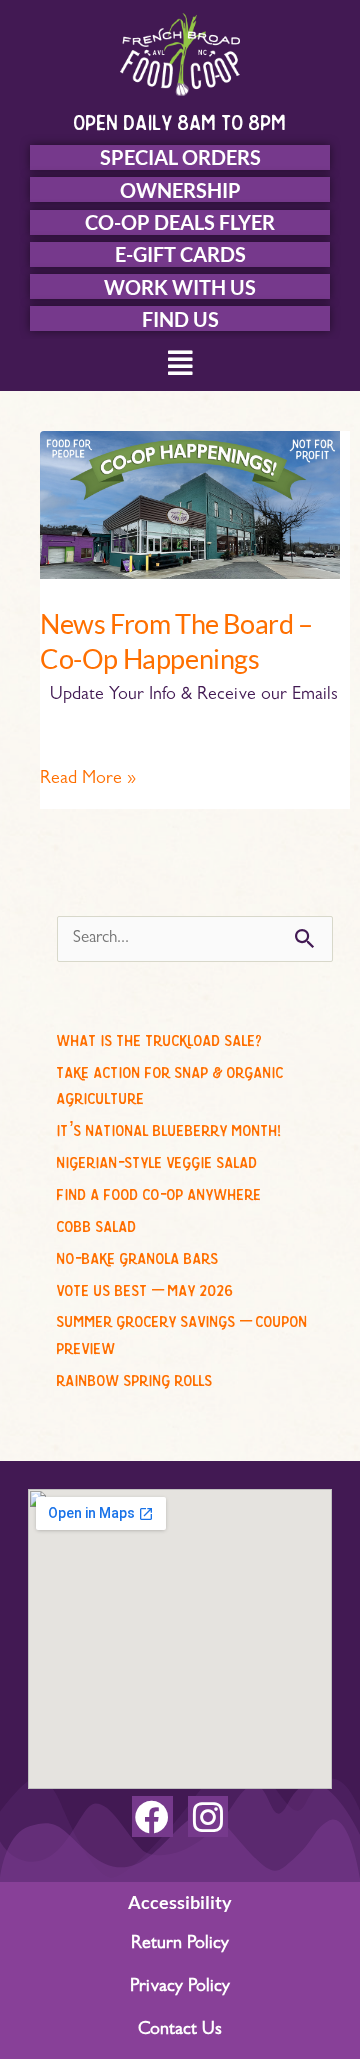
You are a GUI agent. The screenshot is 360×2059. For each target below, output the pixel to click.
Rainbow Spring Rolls (135, 1377)
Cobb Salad (97, 1223)
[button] (180, 365)
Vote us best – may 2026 (145, 1287)
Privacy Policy (180, 1988)
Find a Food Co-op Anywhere (159, 1191)
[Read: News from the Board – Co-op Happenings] (190, 506)
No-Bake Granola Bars (138, 1255)
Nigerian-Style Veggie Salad (157, 1159)
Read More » (88, 777)
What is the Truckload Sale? (159, 1037)
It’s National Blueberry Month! (169, 1127)
